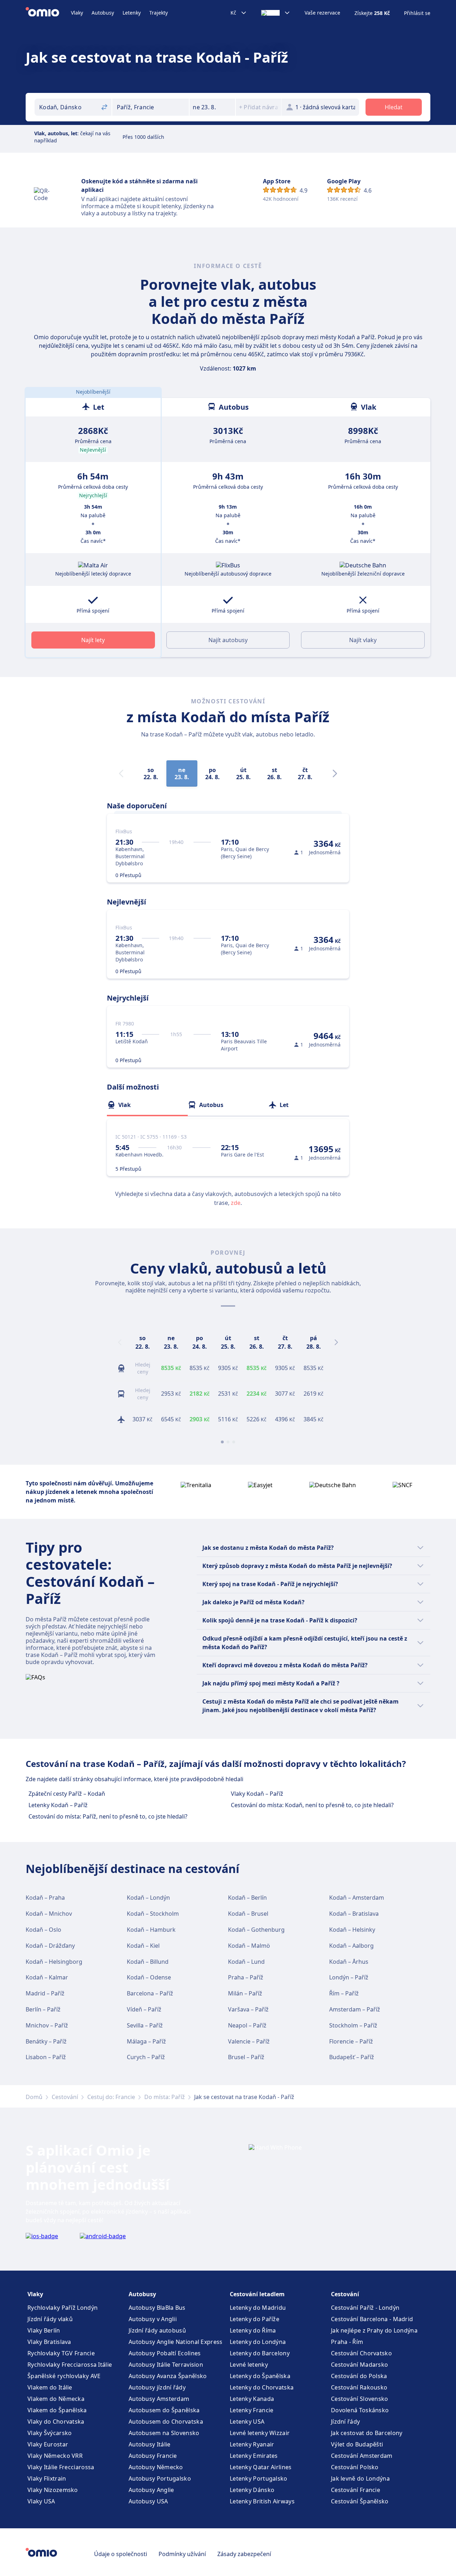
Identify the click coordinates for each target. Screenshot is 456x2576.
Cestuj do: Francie (111, 2097)
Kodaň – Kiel (143, 1946)
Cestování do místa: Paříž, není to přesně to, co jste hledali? (108, 1816)
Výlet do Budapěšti (357, 2444)
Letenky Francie (252, 2410)
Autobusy (103, 13)
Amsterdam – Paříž (355, 2009)
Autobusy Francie (153, 2456)
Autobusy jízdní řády (157, 2387)
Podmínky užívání (182, 2554)
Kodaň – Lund (246, 1962)
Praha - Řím (347, 2342)
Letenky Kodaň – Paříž (58, 1805)
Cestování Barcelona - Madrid (372, 2319)
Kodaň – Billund (148, 1962)
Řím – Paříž (344, 1993)
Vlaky (77, 13)
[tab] (147, 1105)
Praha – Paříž (246, 1977)
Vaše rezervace (322, 13)
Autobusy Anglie (151, 2490)
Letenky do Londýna (258, 2342)
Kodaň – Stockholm (153, 1914)
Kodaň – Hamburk (151, 1930)
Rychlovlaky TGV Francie (61, 2353)
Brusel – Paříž (246, 2057)
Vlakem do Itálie (50, 2387)
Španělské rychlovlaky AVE (64, 2376)
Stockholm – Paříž (353, 2025)
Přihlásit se (417, 13)
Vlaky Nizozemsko (53, 2490)
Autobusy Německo (156, 2467)
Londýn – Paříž (349, 1977)
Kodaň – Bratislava (354, 1914)
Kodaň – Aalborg (351, 1946)
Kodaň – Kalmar (47, 1977)
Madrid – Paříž (45, 1993)
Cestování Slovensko (360, 2399)
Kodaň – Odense (149, 1977)
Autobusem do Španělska (164, 2410)
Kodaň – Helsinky (352, 1930)
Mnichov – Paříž (47, 2025)
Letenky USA (247, 2422)
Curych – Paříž (146, 2057)
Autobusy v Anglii (153, 2319)
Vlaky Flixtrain (47, 2478)
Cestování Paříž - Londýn (365, 2308)
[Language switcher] (276, 13)
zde (236, 1203)
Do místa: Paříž (165, 2097)
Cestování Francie (356, 2490)
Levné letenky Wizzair (260, 2433)
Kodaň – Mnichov (49, 1914)
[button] (212, 107)
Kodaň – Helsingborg (54, 1962)
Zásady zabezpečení (244, 2554)
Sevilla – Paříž (145, 2025)
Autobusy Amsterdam (159, 2399)
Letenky (132, 13)
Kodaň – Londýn (148, 1898)
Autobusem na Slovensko (164, 2433)
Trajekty (159, 13)
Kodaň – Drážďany (50, 1946)
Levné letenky (249, 2365)
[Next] (335, 773)
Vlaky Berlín (44, 2330)
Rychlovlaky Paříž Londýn (63, 2308)
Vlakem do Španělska (57, 2410)
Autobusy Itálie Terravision (166, 2365)
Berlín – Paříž (43, 2009)
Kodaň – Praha (45, 1898)
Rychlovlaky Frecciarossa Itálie (70, 2365)
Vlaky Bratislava (49, 2342)
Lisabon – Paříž (46, 2057)
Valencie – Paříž (249, 2041)
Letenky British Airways (262, 2501)
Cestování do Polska (359, 2376)
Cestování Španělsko (360, 2501)
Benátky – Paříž (46, 2041)
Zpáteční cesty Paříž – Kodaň (67, 1794)
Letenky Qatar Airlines (261, 2467)
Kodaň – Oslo (43, 1930)
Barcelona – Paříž (150, 1993)
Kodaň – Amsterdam (357, 1898)
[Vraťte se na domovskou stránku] (48, 13)
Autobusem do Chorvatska (166, 2422)
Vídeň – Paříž (144, 2009)
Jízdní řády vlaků (50, 2319)
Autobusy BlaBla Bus (157, 2308)
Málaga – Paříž (146, 2041)
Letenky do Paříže (255, 2319)
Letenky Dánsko (252, 2490)
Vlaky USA (41, 2501)
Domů (34, 2097)
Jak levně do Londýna (360, 2478)
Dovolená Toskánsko (360, 2410)
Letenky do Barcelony (260, 2353)
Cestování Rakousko (359, 2387)
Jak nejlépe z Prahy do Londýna (374, 2330)
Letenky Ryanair (252, 2444)
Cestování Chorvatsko (361, 2353)
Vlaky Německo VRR (55, 2456)
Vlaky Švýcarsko (50, 2433)
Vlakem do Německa (56, 2399)
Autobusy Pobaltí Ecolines (165, 2353)
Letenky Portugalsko (259, 2478)
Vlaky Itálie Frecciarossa (61, 2467)
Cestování (65, 2097)
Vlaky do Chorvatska (56, 2422)
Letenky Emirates (254, 2456)
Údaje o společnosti (121, 2554)
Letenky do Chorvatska (262, 2387)
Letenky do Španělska (260, 2376)
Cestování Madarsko (359, 2365)
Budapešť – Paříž (352, 2057)
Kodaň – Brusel (248, 1914)
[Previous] (120, 1342)
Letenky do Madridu (258, 2308)
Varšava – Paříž (248, 2009)
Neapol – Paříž (247, 2025)
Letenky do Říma (253, 2330)
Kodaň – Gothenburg (256, 1930)
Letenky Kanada (252, 2399)
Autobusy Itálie (150, 2444)
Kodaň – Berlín (247, 1898)
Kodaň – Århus (349, 1962)
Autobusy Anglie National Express (176, 2342)
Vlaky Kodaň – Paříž (257, 1794)
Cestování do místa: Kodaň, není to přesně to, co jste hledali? (312, 1805)
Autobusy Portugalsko (160, 2478)
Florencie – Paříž (351, 2041)
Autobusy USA (148, 2501)
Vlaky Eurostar (48, 2444)
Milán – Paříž (245, 1993)
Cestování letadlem (257, 2294)
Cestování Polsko (355, 2467)
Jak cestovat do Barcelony (367, 2433)
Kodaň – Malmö (249, 1946)
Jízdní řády (345, 2422)
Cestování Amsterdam (362, 2456)
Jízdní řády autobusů (157, 2330)
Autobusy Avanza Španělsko (168, 2376)
